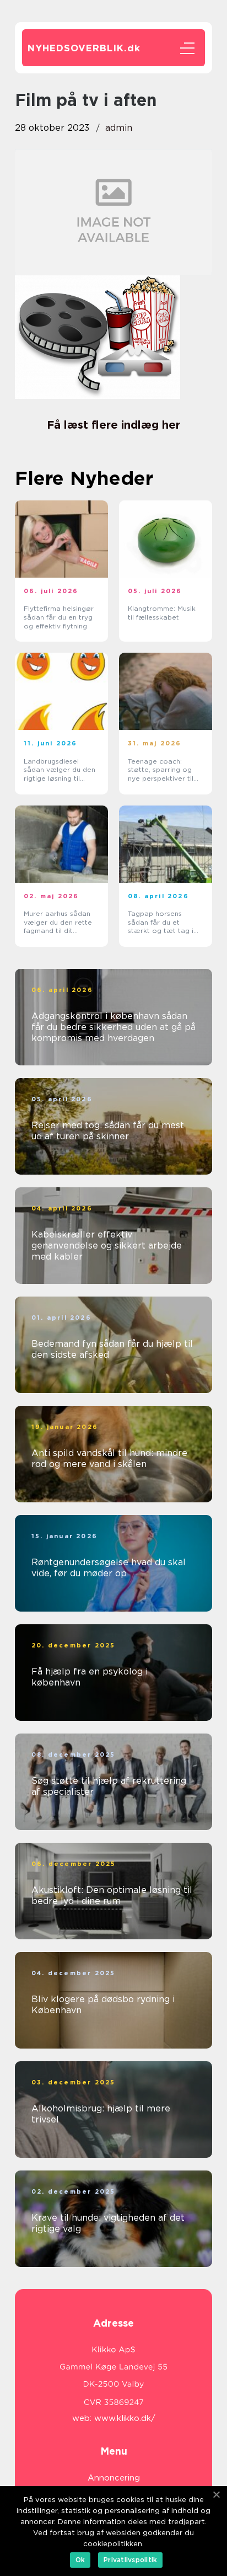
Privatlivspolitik (130, 2560)
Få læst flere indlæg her (113, 425)
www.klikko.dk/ (125, 2418)
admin (119, 128)
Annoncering (114, 2478)
